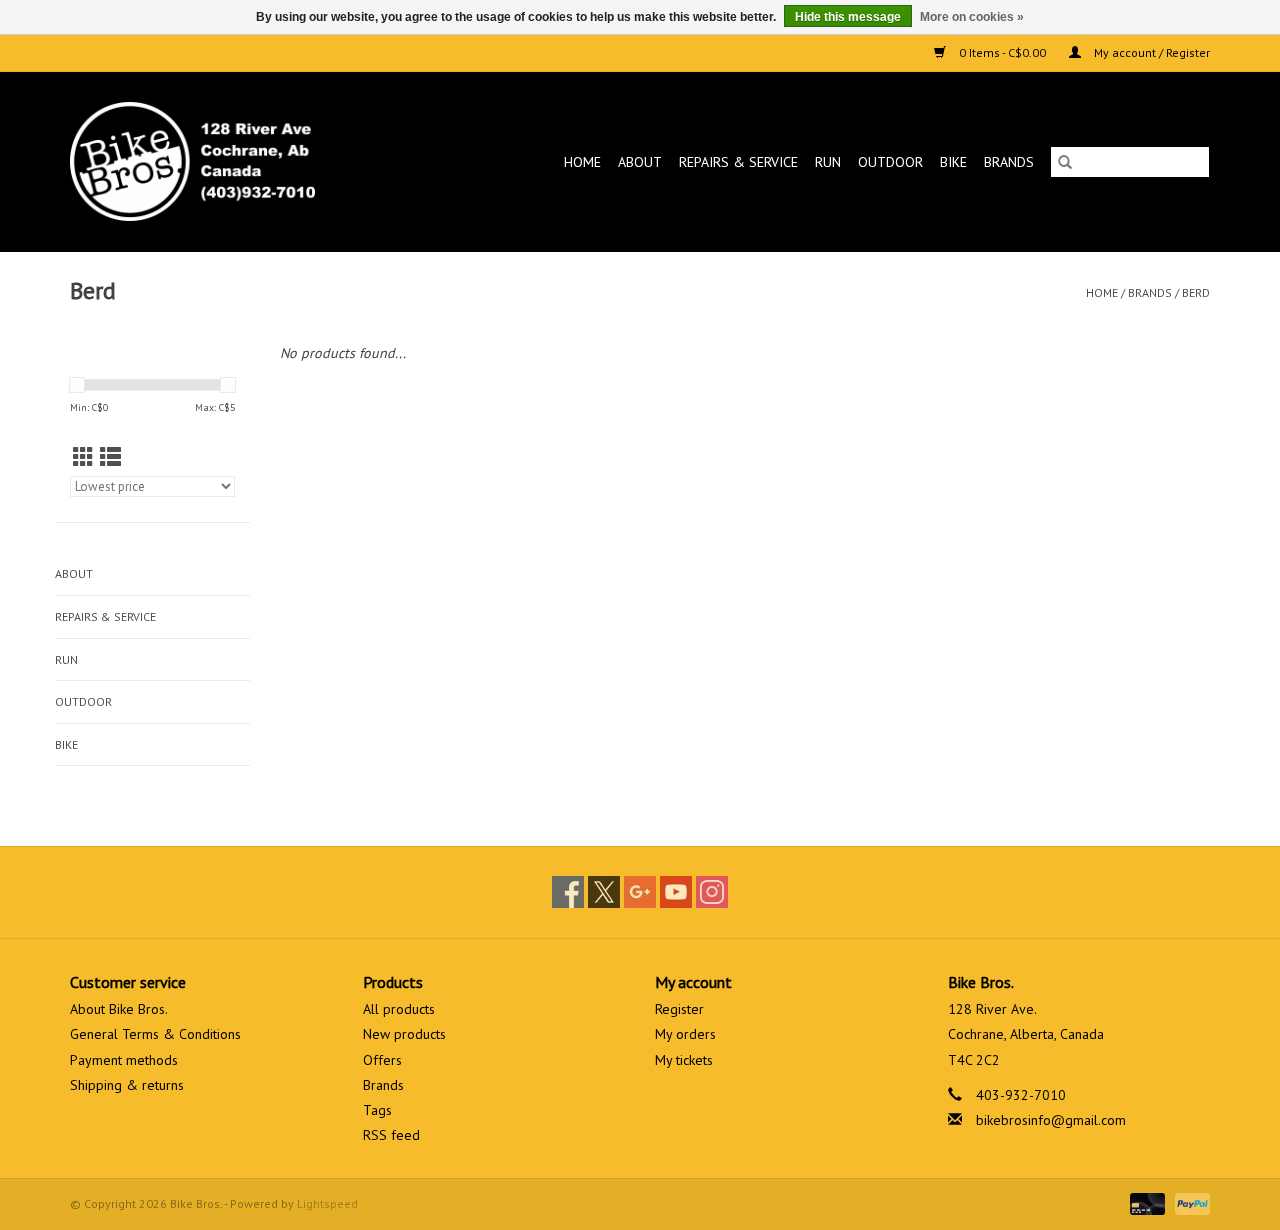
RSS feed (391, 1135)
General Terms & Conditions (155, 1034)
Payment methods (124, 1060)
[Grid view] (83, 457)
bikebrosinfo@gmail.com (1051, 1120)
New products (404, 1034)
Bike (953, 162)
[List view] (110, 457)
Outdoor (890, 162)
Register (679, 1009)
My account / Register (1150, 52)
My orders (685, 1034)
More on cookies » (972, 17)
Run (828, 162)
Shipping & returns (127, 1085)
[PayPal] (1189, 1202)
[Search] (1065, 162)
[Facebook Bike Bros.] (568, 892)
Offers (382, 1060)
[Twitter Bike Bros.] (604, 892)
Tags (377, 1110)
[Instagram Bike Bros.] (712, 892)
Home (582, 162)
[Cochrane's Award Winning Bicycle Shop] (225, 161)
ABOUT (640, 162)
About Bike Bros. (119, 1009)
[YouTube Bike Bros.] (676, 892)
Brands (1009, 162)
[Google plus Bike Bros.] (640, 892)
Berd (1196, 292)
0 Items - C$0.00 (1002, 52)
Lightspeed (327, 1203)
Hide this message (848, 17)
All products (399, 1009)
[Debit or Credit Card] (1145, 1202)
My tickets (684, 1060)
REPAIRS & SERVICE (738, 162)
